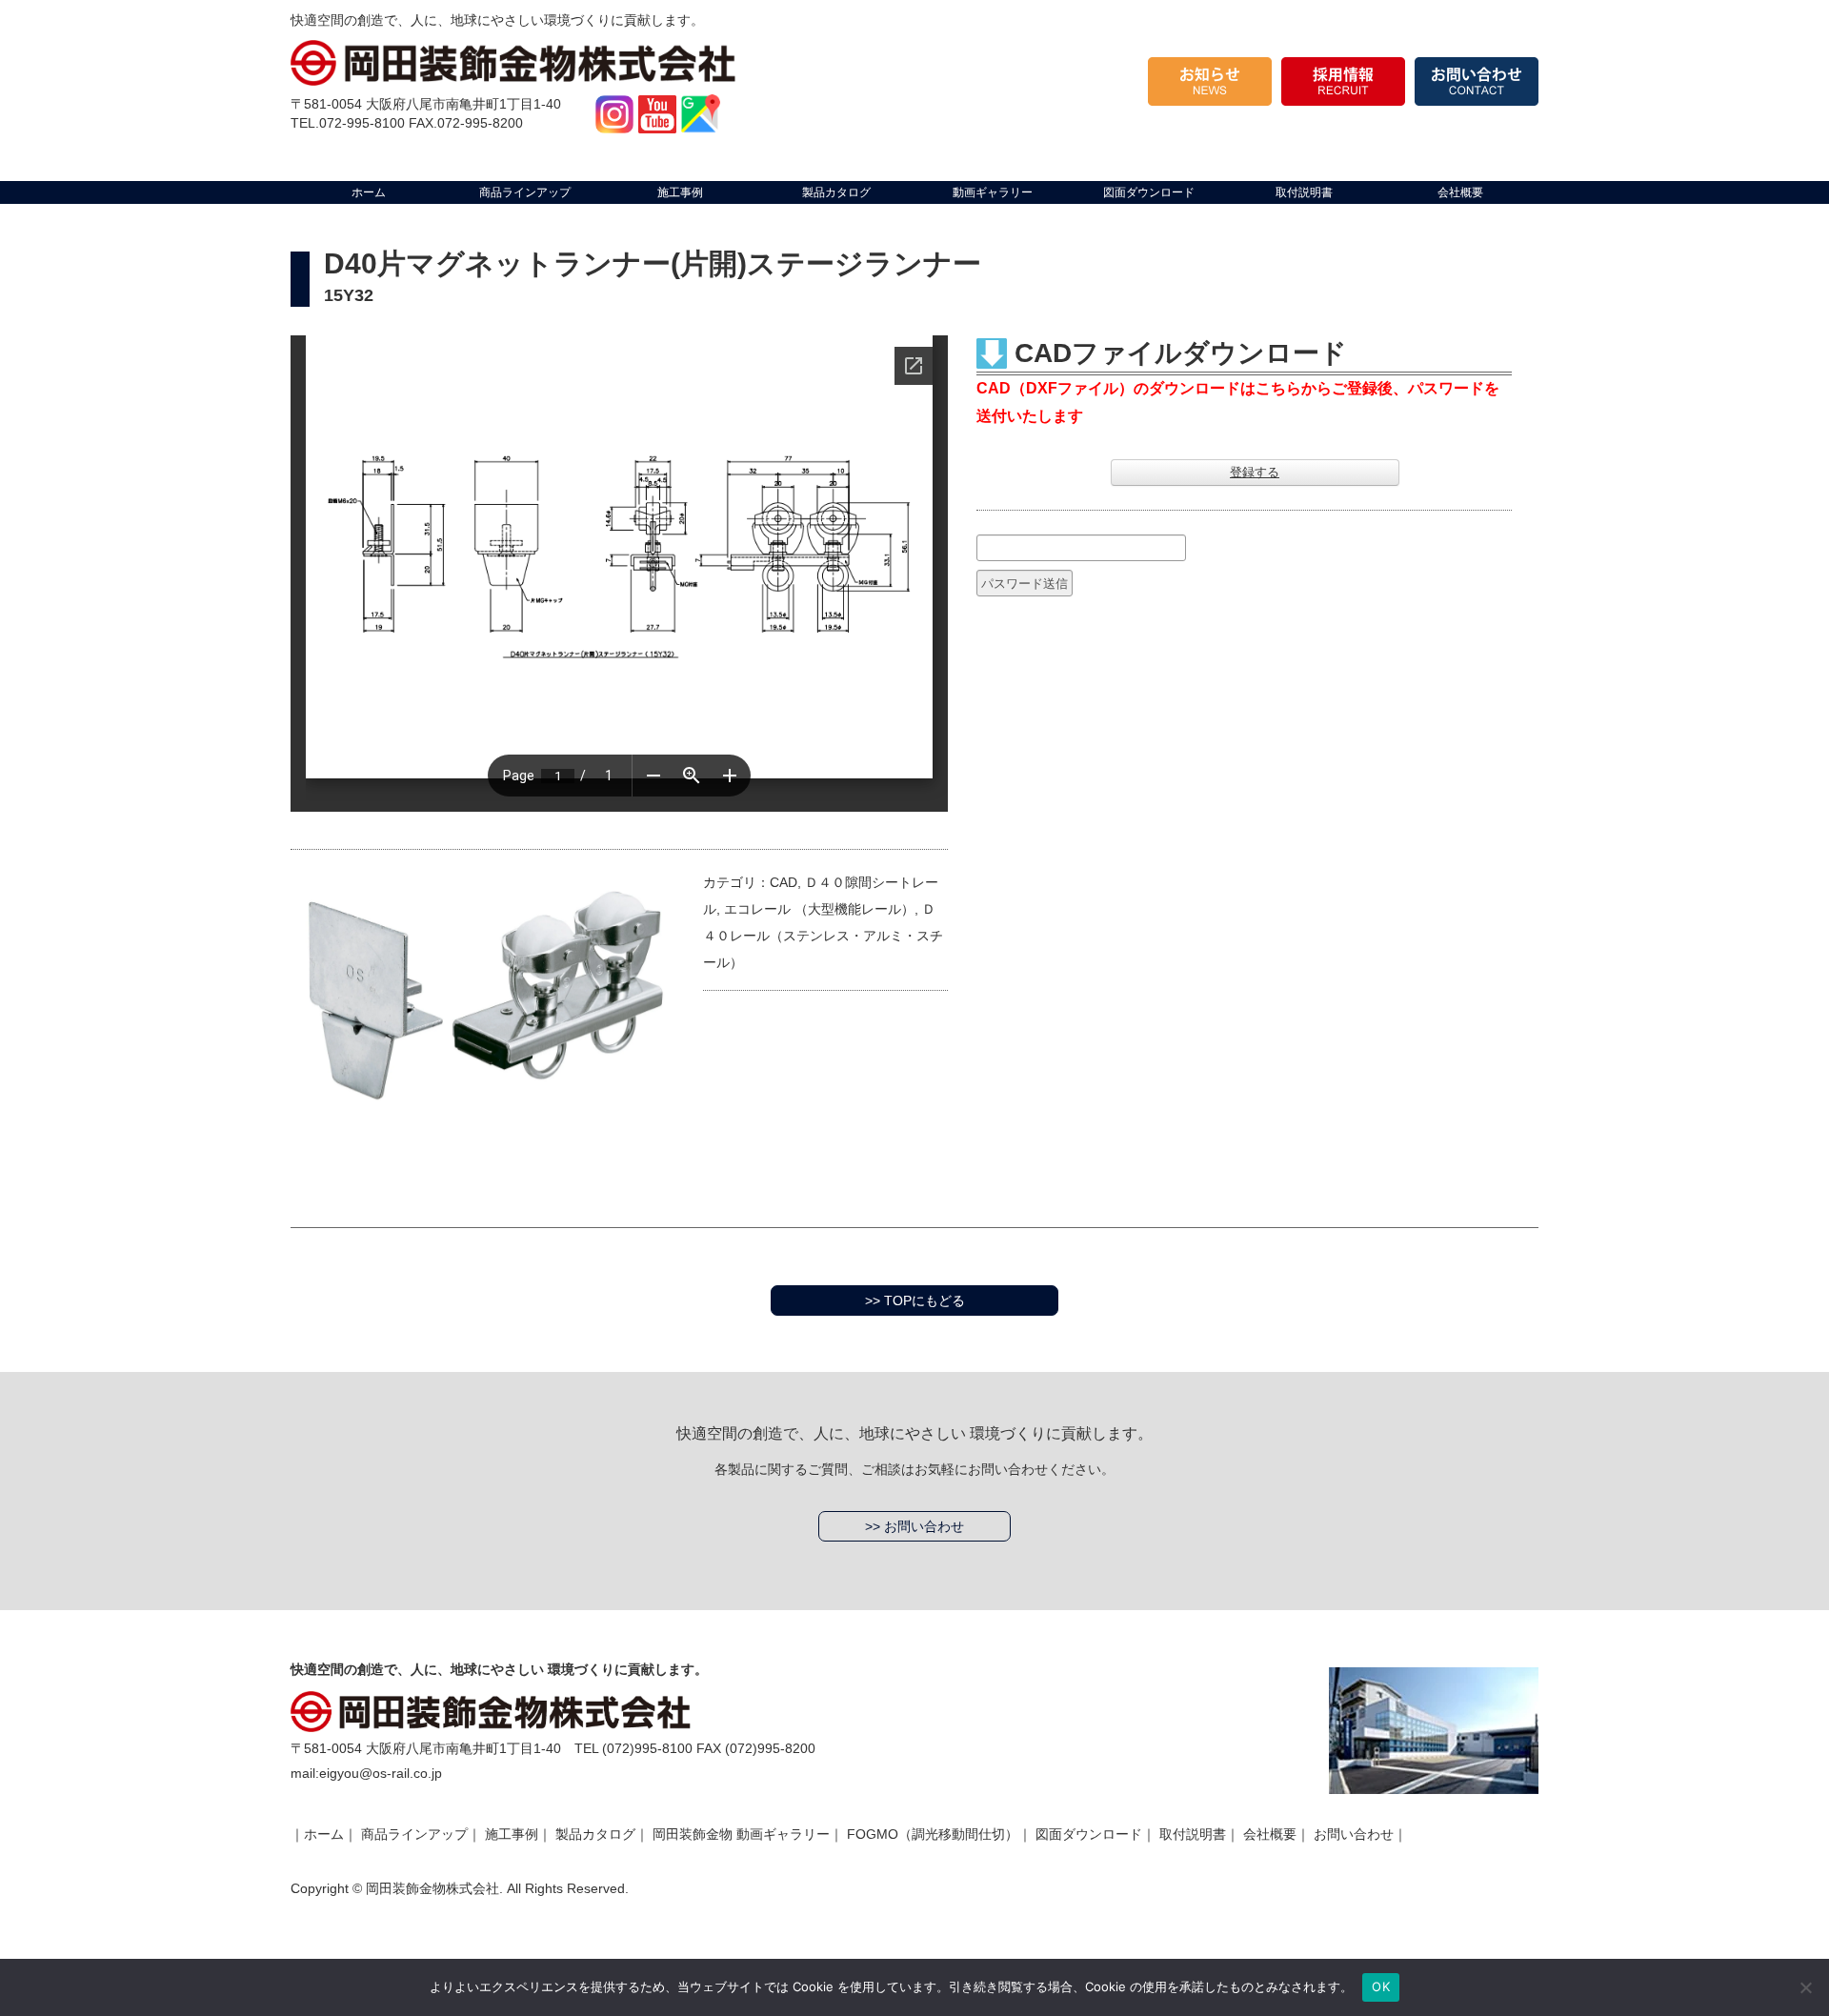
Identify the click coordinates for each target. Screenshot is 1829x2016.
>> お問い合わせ (914, 1526)
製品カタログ (595, 1834)
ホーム (324, 1834)
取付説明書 (1193, 1834)
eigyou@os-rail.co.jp (381, 1773)
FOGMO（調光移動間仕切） (933, 1834)
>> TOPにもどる (915, 1300)
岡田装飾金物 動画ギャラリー (741, 1834)
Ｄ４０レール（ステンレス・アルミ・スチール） (823, 936)
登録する (1255, 472)
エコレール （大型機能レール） (819, 909)
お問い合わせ (1354, 1834)
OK (1381, 1986)
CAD (784, 882)
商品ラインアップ (414, 1834)
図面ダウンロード (1089, 1834)
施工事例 (512, 1834)
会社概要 (1270, 1834)
